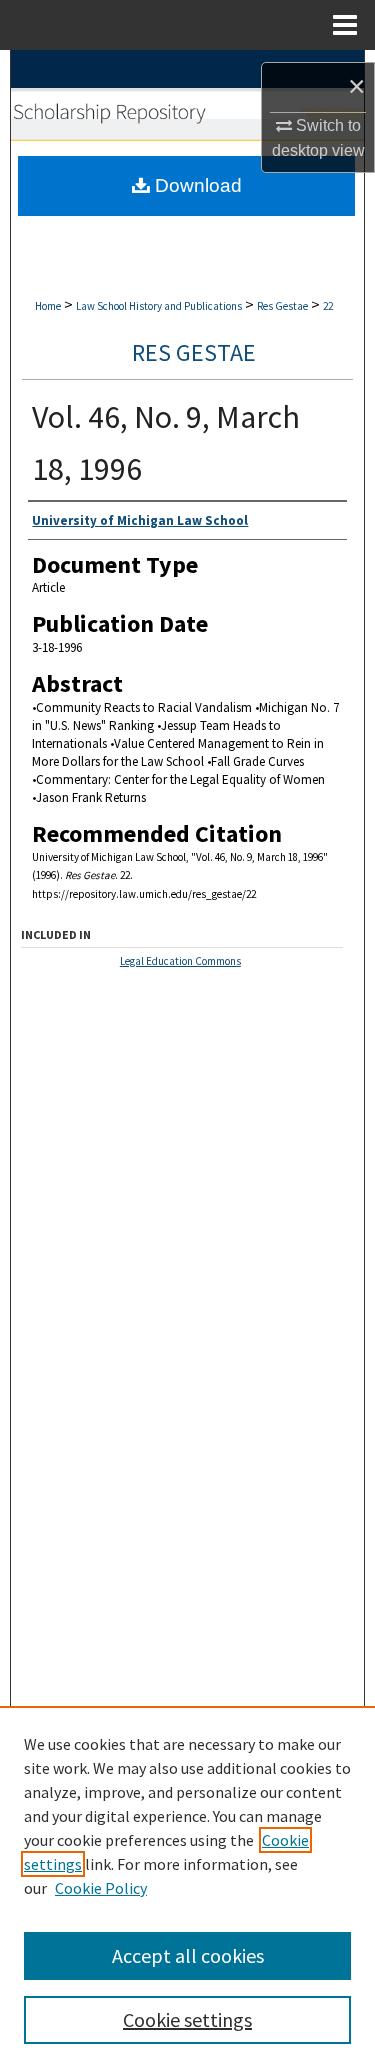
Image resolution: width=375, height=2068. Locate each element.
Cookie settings (187, 2019)
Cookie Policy (101, 1888)
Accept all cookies (188, 1955)
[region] (187, 1887)
